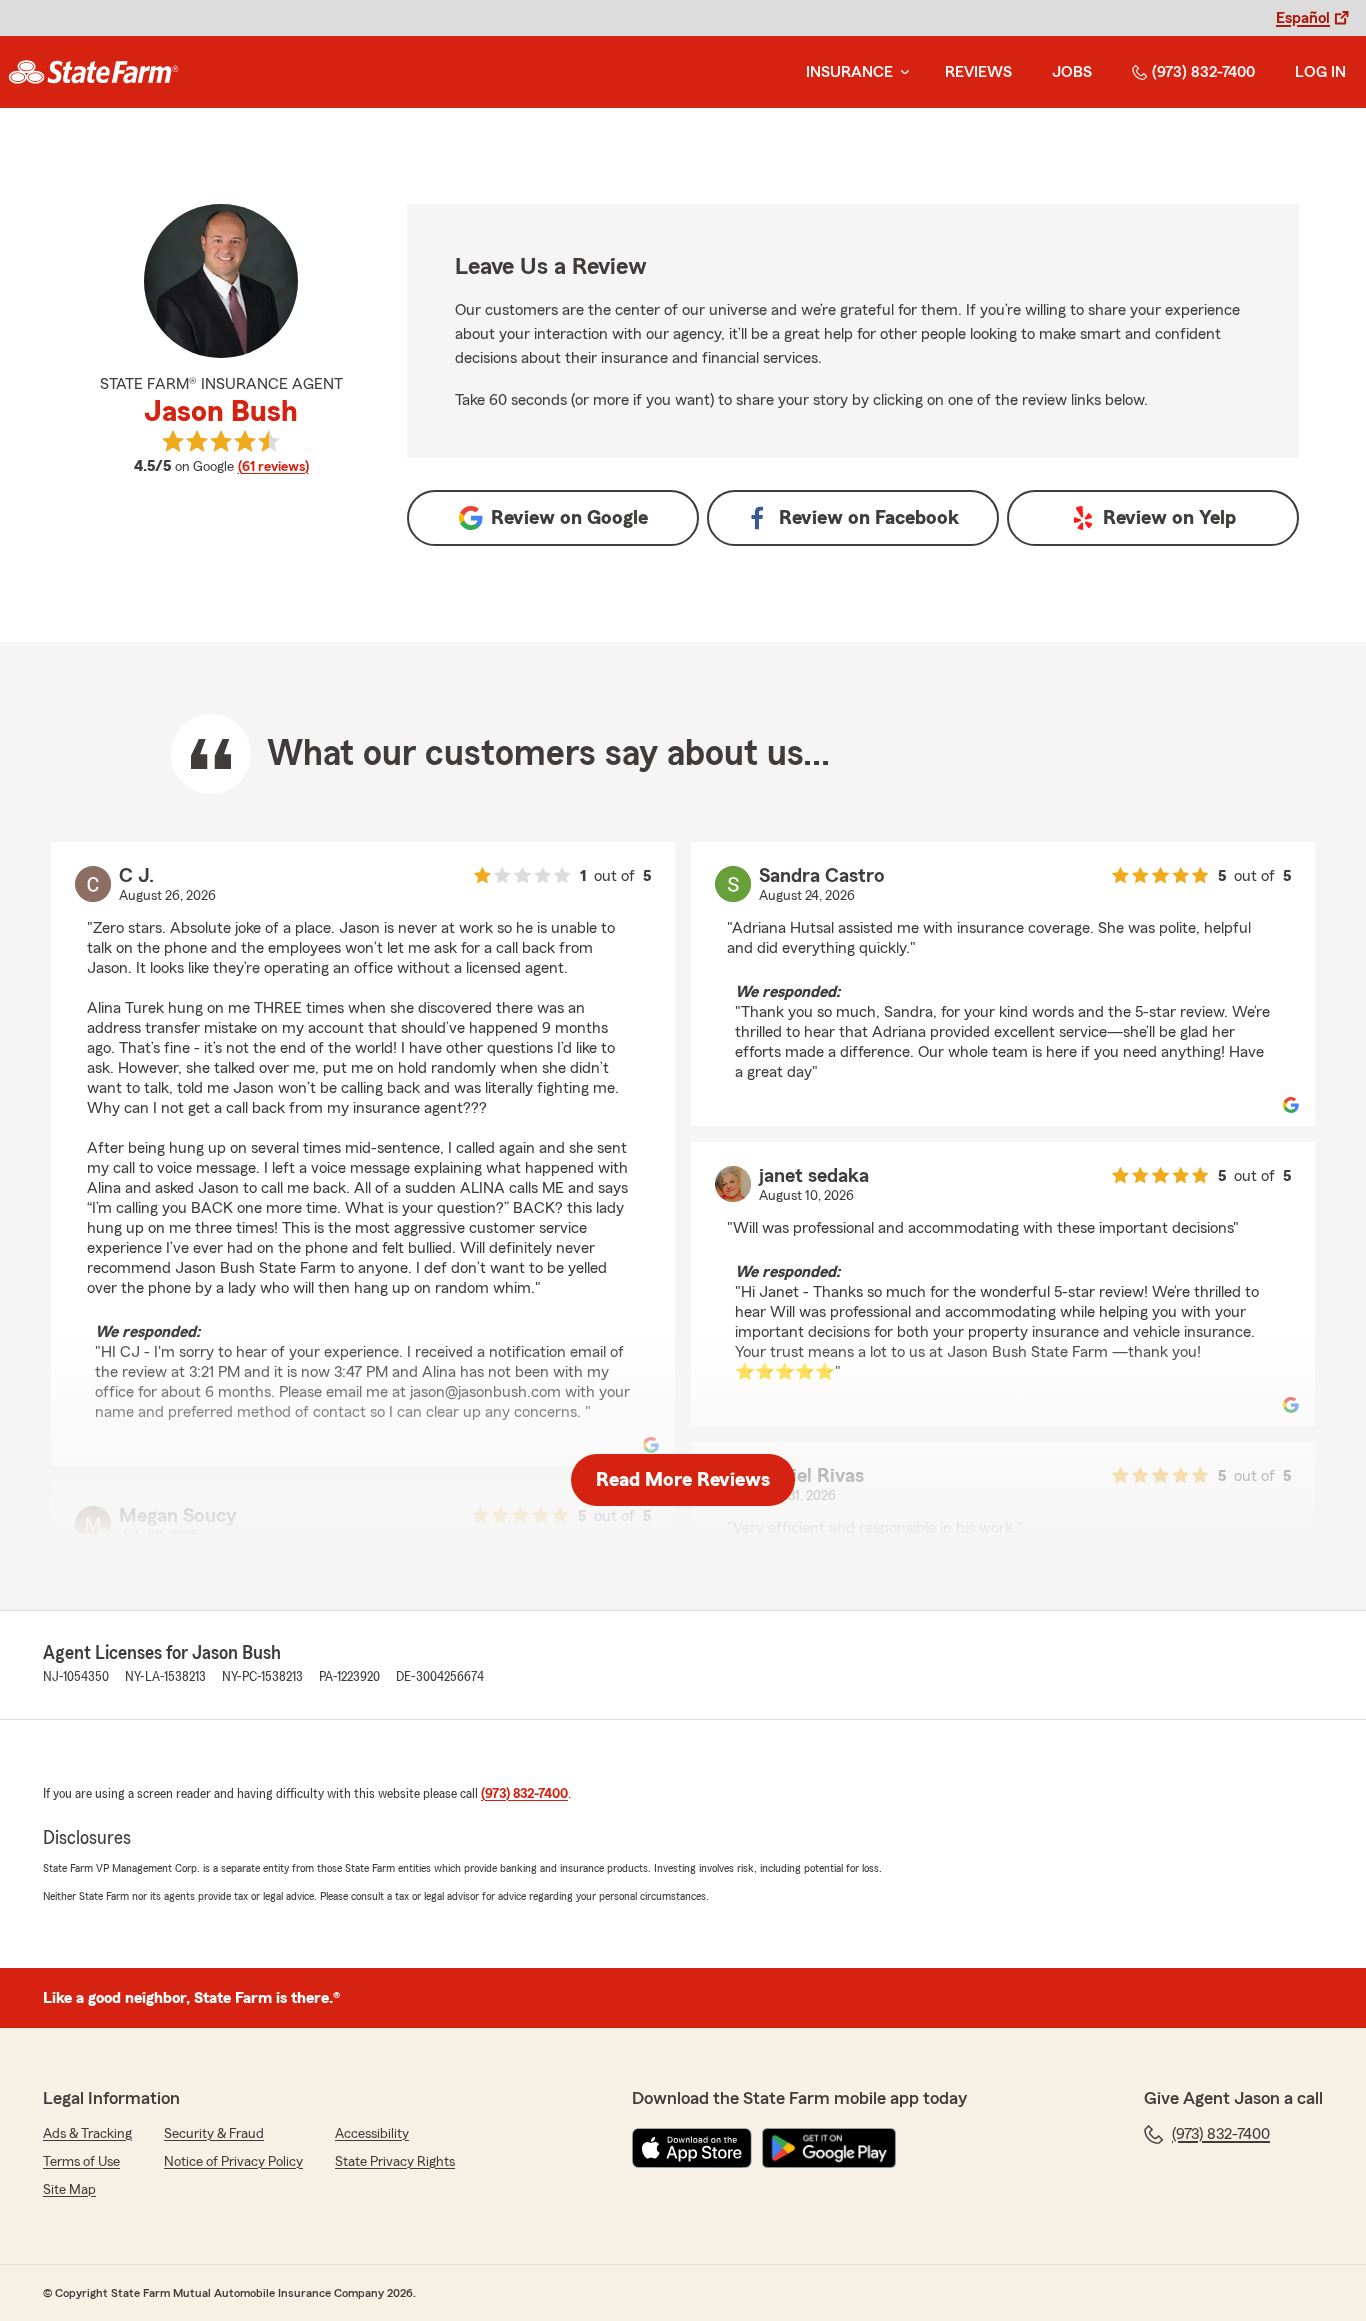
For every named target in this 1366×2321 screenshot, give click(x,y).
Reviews (978, 72)
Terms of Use (81, 2162)
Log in (1320, 72)
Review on (569, 518)
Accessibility (372, 2134)
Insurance (849, 72)
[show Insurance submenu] (901, 72)
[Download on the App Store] (692, 2148)
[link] (93, 72)
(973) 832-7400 (1203, 72)
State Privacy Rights (395, 2162)
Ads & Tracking (87, 2134)
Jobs (1072, 72)
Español (1303, 18)
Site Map (69, 2190)
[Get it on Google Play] (829, 2148)
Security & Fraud (214, 2134)
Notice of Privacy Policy (233, 2162)
